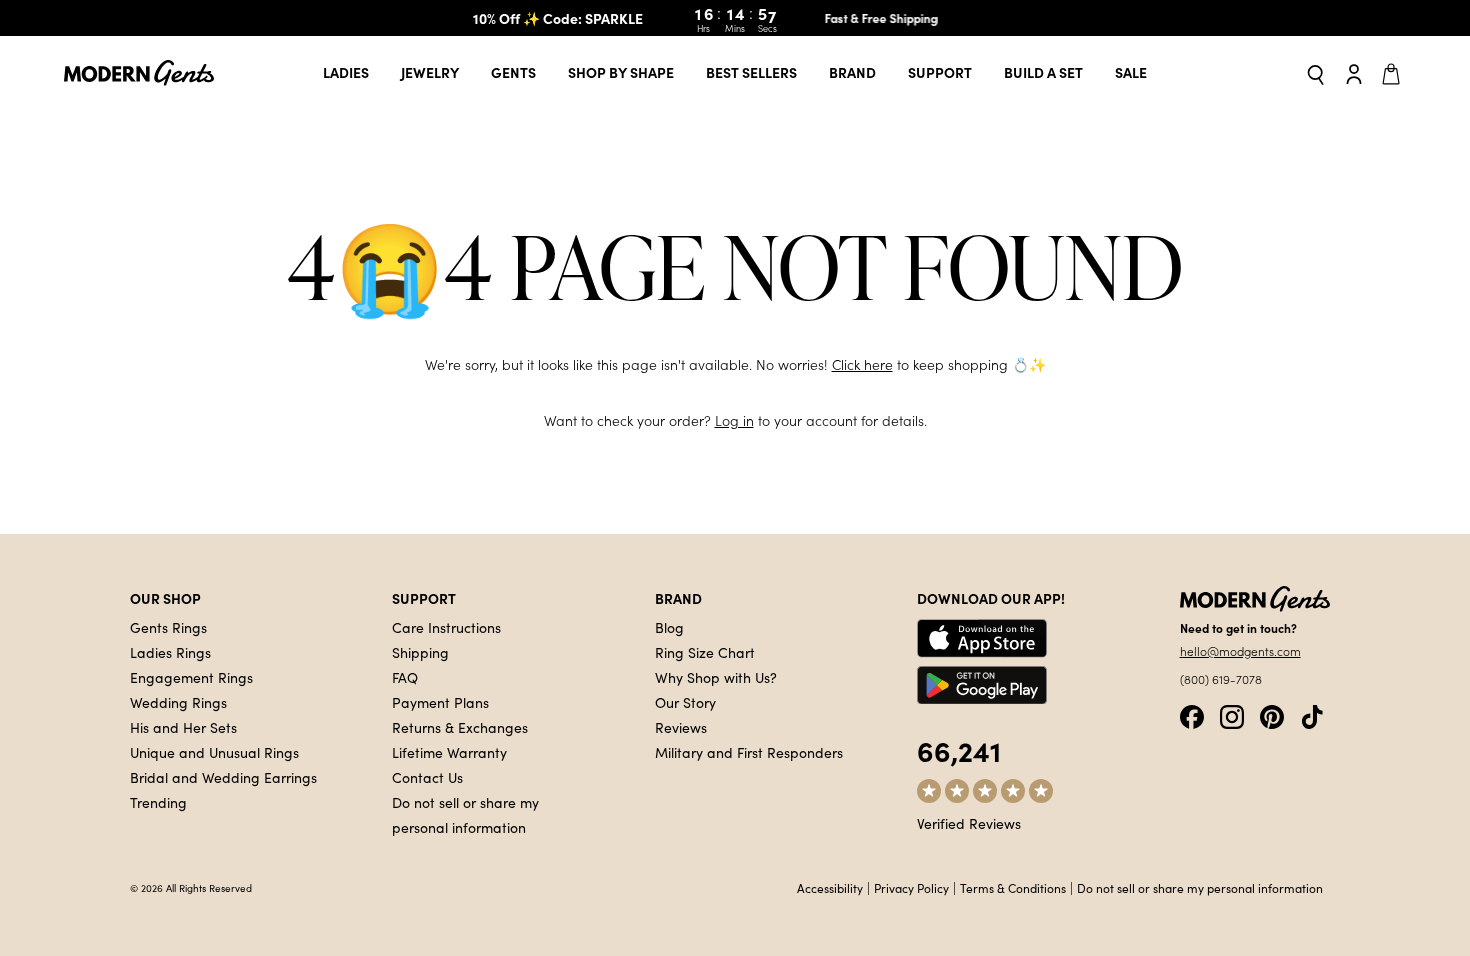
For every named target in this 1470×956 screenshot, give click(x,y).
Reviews (681, 727)
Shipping (420, 652)
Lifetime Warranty (449, 752)
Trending (158, 802)
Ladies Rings (170, 652)
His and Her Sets (183, 727)
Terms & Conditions (1013, 888)
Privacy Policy (911, 888)
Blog (669, 627)
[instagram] (1232, 714)
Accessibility (830, 888)
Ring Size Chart (705, 652)
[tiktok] (1312, 714)
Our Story (685, 702)
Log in (734, 420)
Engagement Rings (191, 677)
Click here (862, 364)
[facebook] (1192, 714)
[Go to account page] (1354, 73)
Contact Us (427, 777)
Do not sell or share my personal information (1200, 888)
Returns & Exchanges (460, 727)
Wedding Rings (178, 702)
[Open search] (1316, 73)
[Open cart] (1394, 73)
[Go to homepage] (139, 73)
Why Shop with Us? (716, 677)
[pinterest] (1272, 714)
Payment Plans (440, 702)
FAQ (405, 677)
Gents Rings (168, 627)
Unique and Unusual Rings (214, 752)
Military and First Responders (749, 752)
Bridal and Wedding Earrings (223, 777)
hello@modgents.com (1240, 651)
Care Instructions (446, 627)
